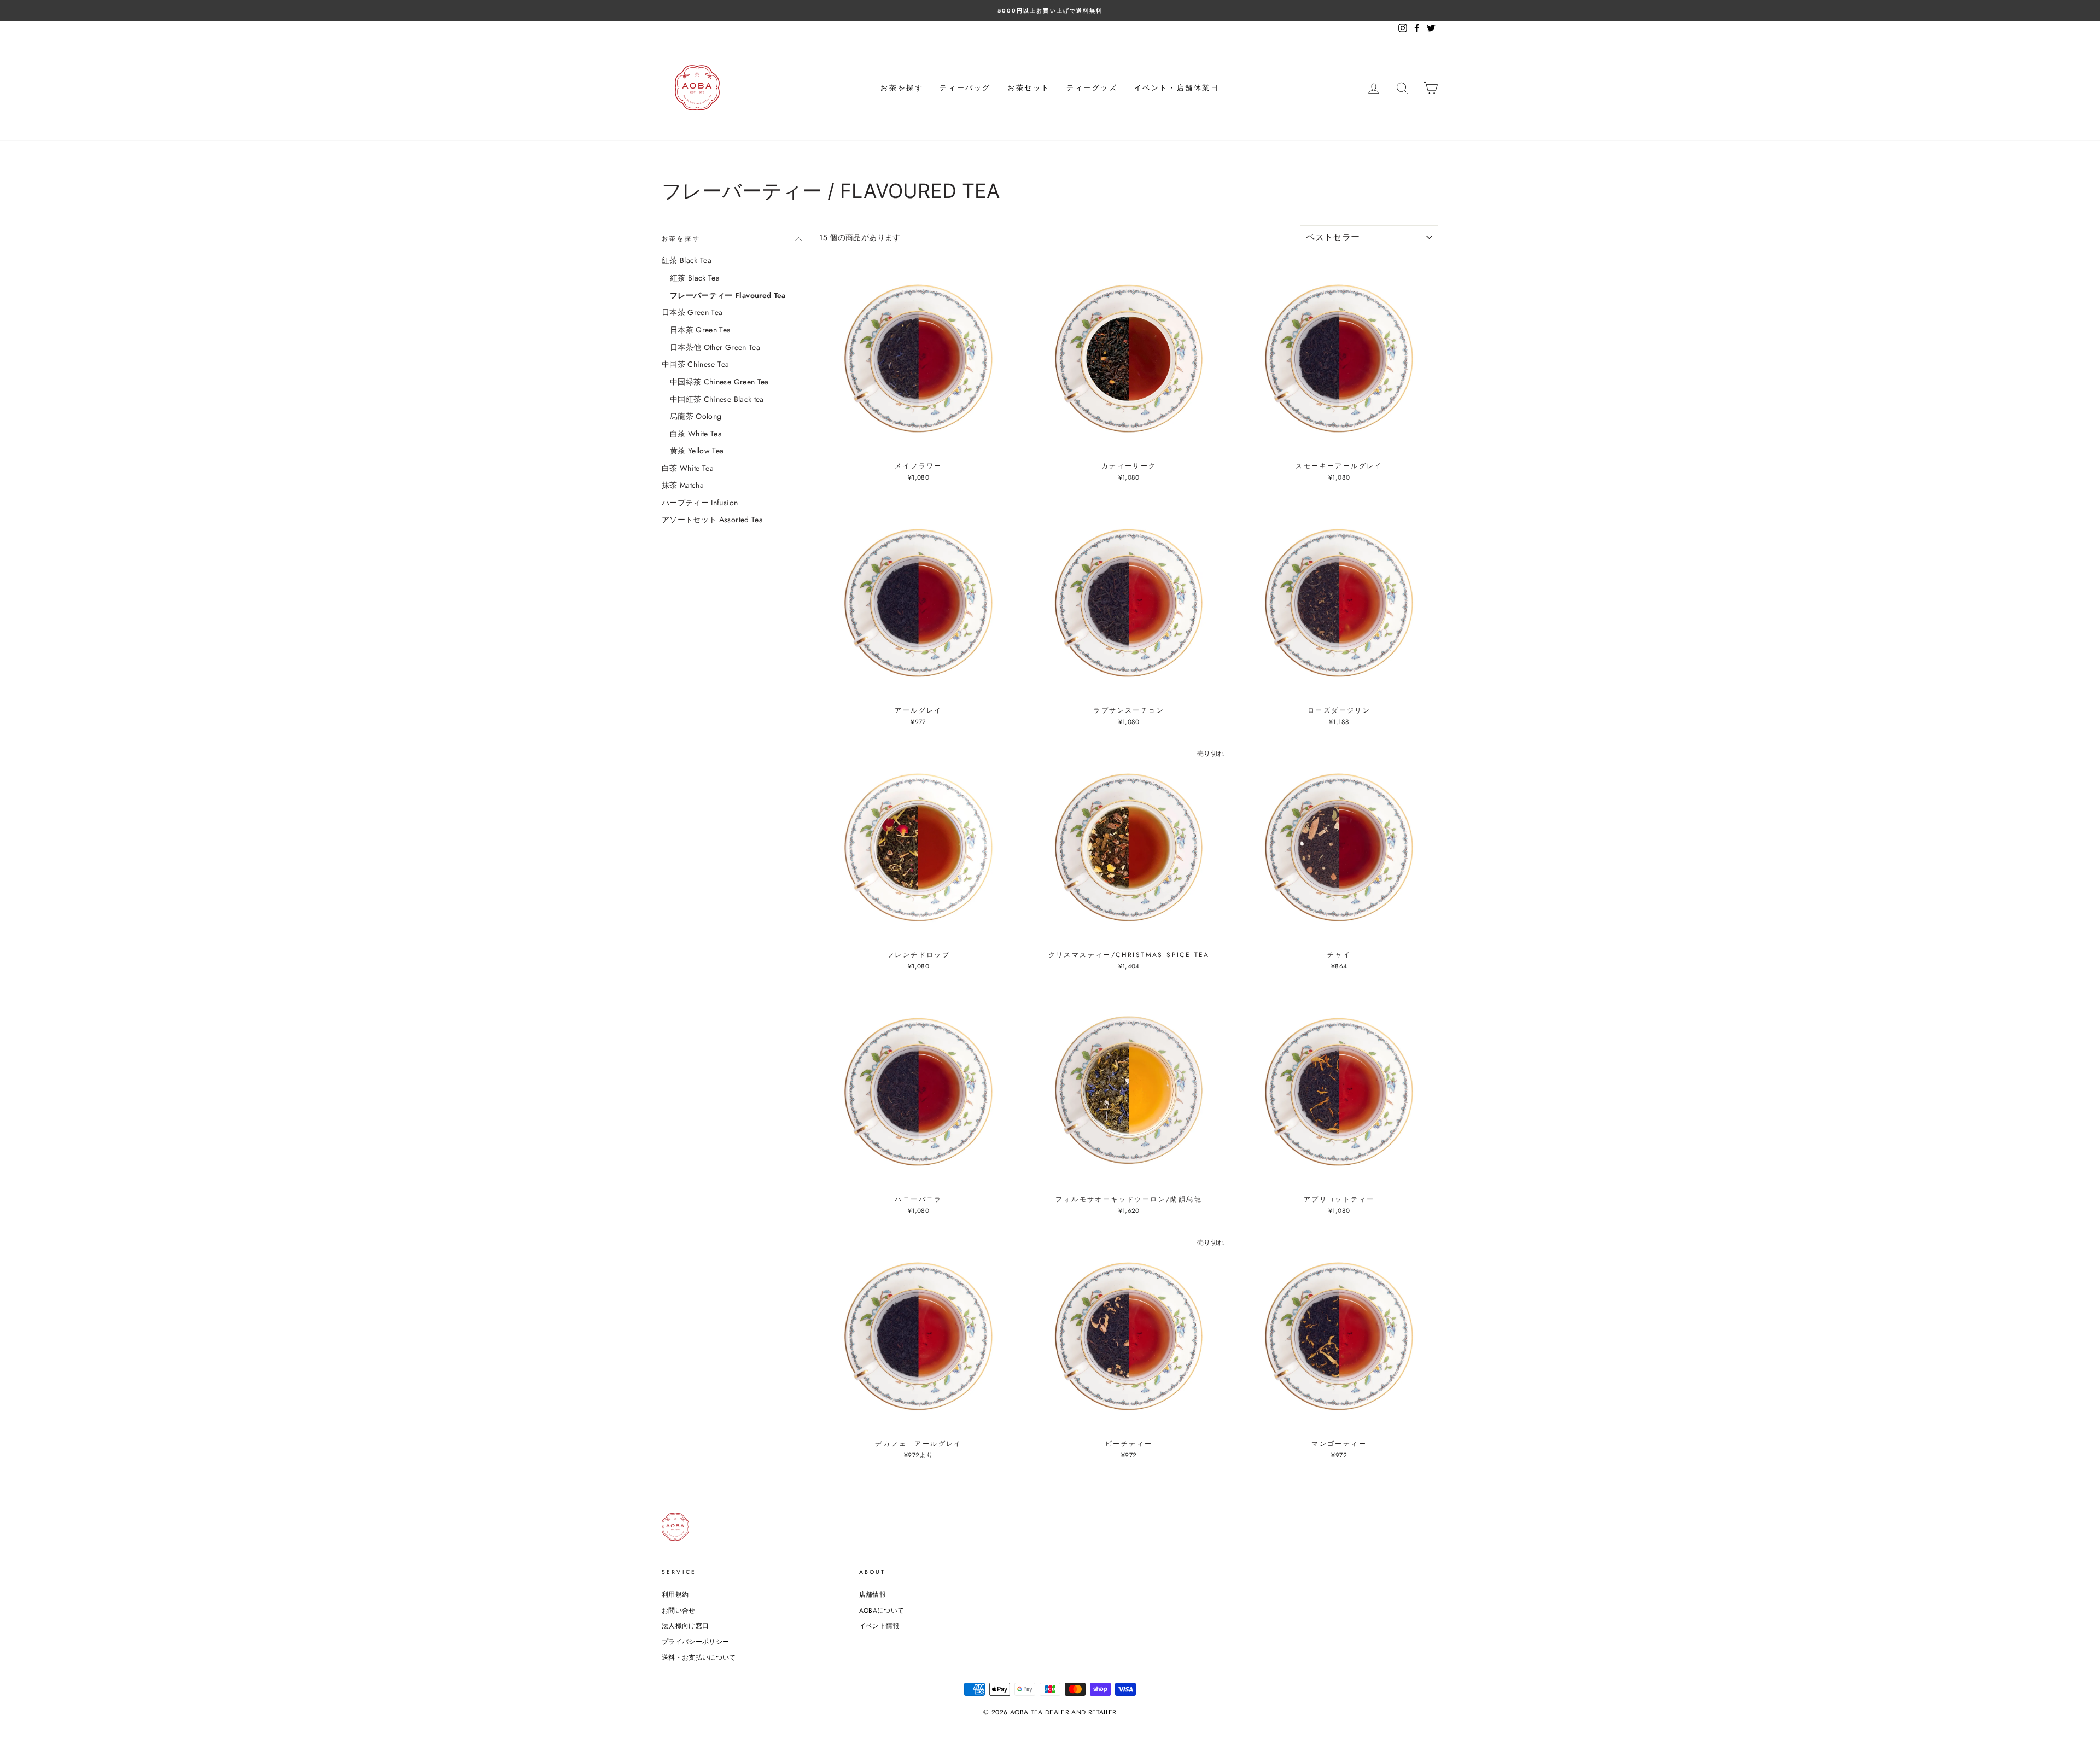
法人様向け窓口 (685, 1626)
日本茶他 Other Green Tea (715, 347)
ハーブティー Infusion (700, 503)
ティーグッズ (1092, 88)
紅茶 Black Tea (687, 260)
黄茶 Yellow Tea (697, 451)
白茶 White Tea (696, 434)
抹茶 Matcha (683, 485)
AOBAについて (882, 1610)
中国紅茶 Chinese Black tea (717, 399)
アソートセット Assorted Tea (712, 520)
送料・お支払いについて (699, 1657)
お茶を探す (902, 88)
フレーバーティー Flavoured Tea (728, 295)
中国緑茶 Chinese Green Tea (719, 382)
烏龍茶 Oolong (696, 416)
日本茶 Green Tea (692, 312)
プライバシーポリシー (696, 1641)
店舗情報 (873, 1594)
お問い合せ (679, 1610)
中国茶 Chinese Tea (695, 364)
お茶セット (1029, 88)
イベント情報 (879, 1626)
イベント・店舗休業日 (1177, 88)
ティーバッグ (965, 88)
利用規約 (675, 1594)
